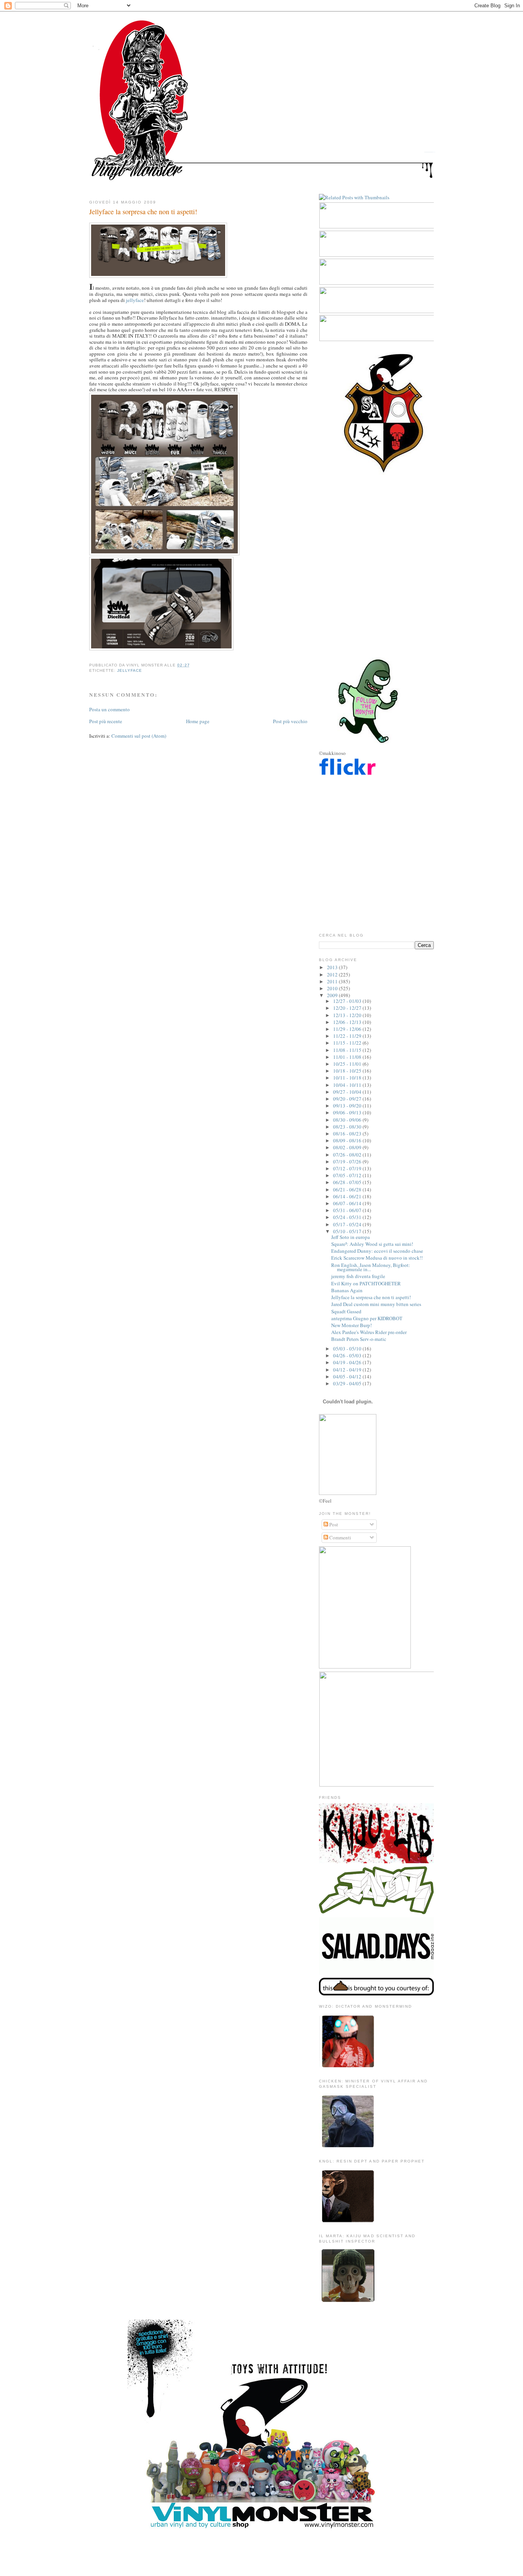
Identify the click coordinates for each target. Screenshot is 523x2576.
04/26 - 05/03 (348, 1355)
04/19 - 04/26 (348, 1362)
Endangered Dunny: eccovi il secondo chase (377, 1251)
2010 (333, 988)
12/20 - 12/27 (348, 1008)
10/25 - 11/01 (348, 1064)
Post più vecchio (290, 721)
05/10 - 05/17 (348, 1231)
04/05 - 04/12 (348, 1377)
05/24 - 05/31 (348, 1217)
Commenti (340, 1537)
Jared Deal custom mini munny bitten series (376, 1304)
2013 (333, 967)
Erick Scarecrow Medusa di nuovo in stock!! (377, 1258)
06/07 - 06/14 (348, 1203)
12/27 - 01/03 (348, 1001)
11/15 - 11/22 (348, 1043)
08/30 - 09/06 (348, 1120)
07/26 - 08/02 (348, 1155)
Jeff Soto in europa (351, 1237)
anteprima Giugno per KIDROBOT (367, 1318)
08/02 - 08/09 (348, 1147)
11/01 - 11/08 (348, 1057)
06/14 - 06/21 (348, 1196)
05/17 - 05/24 (348, 1224)
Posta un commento (110, 709)
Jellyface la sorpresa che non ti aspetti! (143, 212)
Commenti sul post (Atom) (139, 736)
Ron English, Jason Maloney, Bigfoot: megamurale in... (371, 1267)
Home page (198, 721)
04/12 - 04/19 (348, 1370)
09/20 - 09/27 (348, 1099)
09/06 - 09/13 (348, 1112)
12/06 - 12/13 (348, 1022)
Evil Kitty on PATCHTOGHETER (366, 1283)
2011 (333, 981)
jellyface (135, 300)
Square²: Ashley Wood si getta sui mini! (372, 1244)
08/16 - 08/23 (348, 1134)
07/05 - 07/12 (348, 1175)
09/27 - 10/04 (348, 1092)
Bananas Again (347, 1290)
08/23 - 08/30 (348, 1127)
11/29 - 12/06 (348, 1029)
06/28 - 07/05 (348, 1182)
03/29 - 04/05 (348, 1383)
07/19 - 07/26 (348, 1162)
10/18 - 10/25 (348, 1071)
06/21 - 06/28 (348, 1190)
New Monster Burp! (351, 1325)
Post (333, 1524)
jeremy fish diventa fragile (358, 1276)
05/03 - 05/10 (348, 1349)
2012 (333, 975)
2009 (333, 995)
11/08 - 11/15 (348, 1050)
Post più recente (106, 721)
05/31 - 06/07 (348, 1210)
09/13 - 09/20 (348, 1106)
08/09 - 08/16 (348, 1140)
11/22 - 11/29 (348, 1036)
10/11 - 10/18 (348, 1078)
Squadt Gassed (346, 1311)
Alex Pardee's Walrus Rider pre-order (369, 1332)
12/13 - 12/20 (348, 1015)
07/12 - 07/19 (348, 1168)
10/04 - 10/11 (348, 1085)
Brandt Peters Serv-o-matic (359, 1339)
